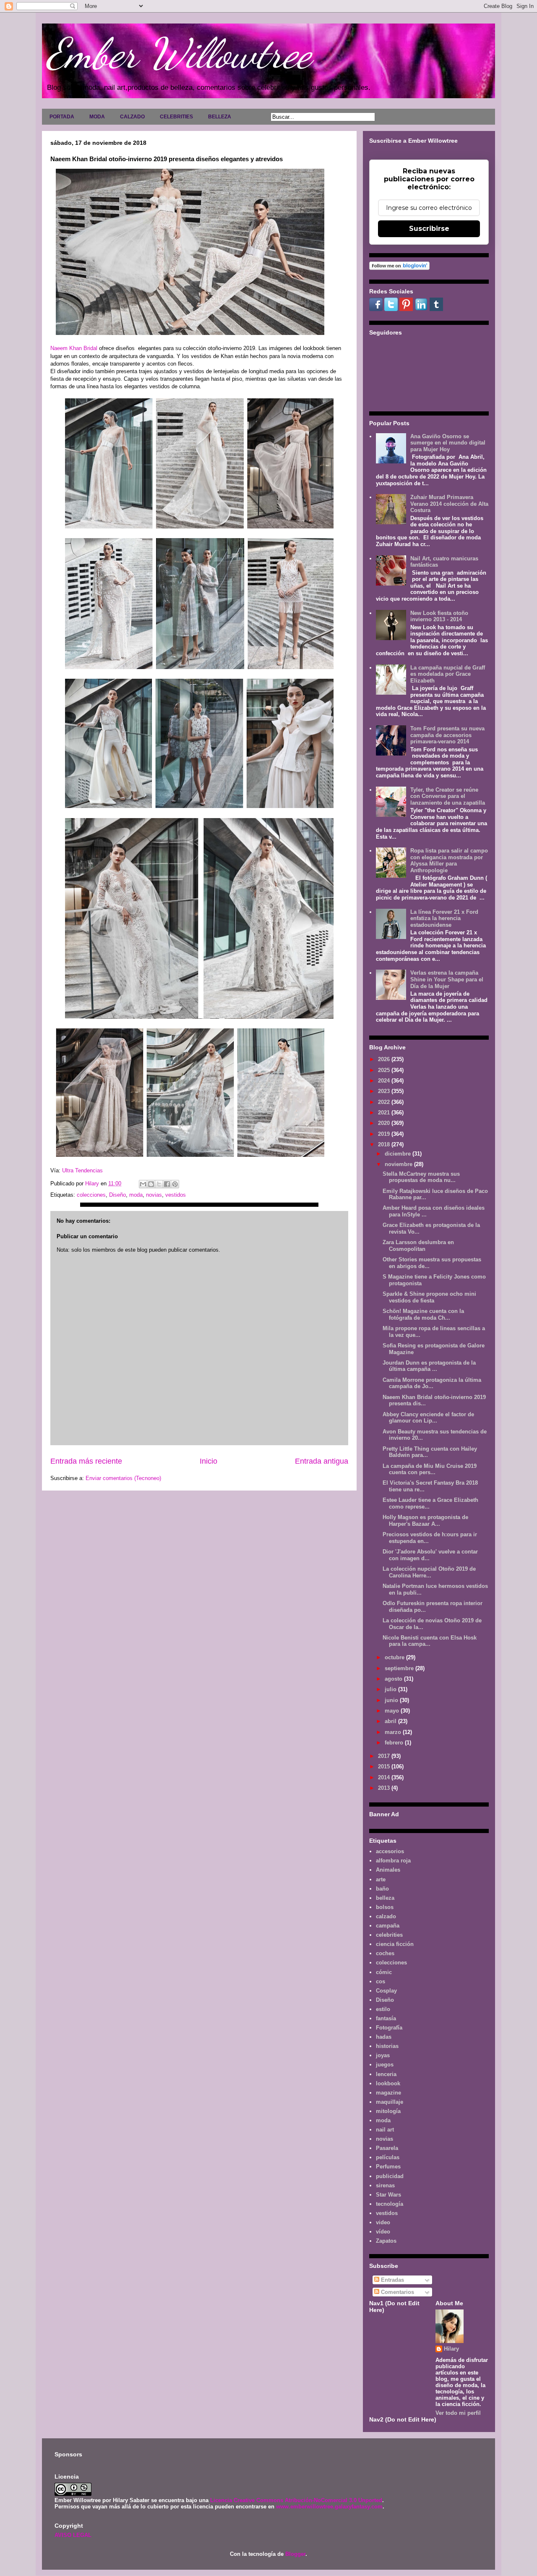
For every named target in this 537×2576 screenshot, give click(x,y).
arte (381, 1879)
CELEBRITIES (176, 117)
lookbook (388, 2083)
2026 (385, 1059)
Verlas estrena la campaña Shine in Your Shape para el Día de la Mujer (447, 979)
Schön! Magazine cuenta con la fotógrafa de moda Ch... (423, 1314)
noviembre (399, 1164)
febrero (395, 1743)
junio (392, 1700)
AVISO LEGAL (73, 2535)
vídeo (383, 2232)
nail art (385, 2130)
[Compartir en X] (159, 1184)
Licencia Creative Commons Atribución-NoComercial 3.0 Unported (296, 2500)
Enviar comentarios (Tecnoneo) (123, 1478)
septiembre (400, 1668)
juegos (385, 2065)
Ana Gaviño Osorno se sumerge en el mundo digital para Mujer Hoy (448, 443)
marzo (394, 1732)
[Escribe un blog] (151, 1184)
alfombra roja (393, 1861)
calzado (386, 1916)
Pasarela (387, 2148)
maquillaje (390, 2102)
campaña (388, 1926)
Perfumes (388, 2167)
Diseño (117, 1195)
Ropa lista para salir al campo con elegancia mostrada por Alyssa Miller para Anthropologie (449, 860)
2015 (385, 1767)
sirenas (385, 2185)
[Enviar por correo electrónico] (143, 1184)
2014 (385, 1777)
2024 (385, 1081)
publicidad (390, 2176)
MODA (97, 117)
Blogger (295, 2554)
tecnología (390, 2204)
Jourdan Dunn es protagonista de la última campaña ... (429, 1366)
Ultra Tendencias (83, 1170)
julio (391, 1689)
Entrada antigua (322, 1461)
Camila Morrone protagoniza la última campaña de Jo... (432, 1383)
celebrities (389, 1935)
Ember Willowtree (179, 53)
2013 (385, 1788)
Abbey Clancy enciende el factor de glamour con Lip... (428, 1418)
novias (154, 1195)
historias (387, 2046)
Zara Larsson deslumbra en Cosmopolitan (418, 1246)
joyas (383, 2055)
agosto (394, 1679)
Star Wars (388, 2195)
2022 (385, 1102)
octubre (395, 1657)
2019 (385, 1134)
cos (381, 1981)
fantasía (386, 2018)
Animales (388, 1870)
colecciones (91, 1195)
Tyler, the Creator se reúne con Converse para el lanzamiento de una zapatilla (448, 796)
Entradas (392, 2280)
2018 (385, 1144)
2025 (385, 1070)
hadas (384, 2037)
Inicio (209, 1461)
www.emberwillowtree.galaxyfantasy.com (329, 2507)
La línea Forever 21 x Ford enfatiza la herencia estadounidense (444, 918)
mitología (388, 2111)
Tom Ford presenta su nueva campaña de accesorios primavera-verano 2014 (447, 735)
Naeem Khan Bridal (75, 348)
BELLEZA (220, 117)
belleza (385, 1898)
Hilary (451, 2349)
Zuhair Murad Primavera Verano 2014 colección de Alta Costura (449, 504)
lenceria (386, 2074)
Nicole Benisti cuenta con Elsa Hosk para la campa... (430, 1641)
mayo (393, 1711)
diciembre (399, 1154)
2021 (385, 1113)
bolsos (385, 1907)
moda (136, 1195)
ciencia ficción (395, 1944)
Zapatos (386, 2241)
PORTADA (62, 117)
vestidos (176, 1195)
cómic (384, 1972)
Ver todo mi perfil (458, 2413)
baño (382, 1889)
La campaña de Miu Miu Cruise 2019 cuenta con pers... (430, 1469)
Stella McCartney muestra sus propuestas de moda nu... (421, 1177)
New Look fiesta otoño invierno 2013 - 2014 (439, 616)
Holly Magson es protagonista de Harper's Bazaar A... (425, 1521)
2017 (385, 1756)
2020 (385, 1123)
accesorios (390, 1851)
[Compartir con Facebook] (167, 1184)
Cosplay (386, 1991)
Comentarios (397, 2292)
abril (391, 1721)
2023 (385, 1091)
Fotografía (389, 2028)
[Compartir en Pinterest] (175, 1184)
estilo (383, 2009)
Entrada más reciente (86, 1461)
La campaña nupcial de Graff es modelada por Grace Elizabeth (448, 674)
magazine (388, 2093)
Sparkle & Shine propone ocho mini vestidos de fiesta (429, 1297)
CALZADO (132, 117)
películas (388, 2157)
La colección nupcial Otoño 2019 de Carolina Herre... (429, 1572)
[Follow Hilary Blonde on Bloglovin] (399, 268)
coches (385, 1953)
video (383, 2222)
